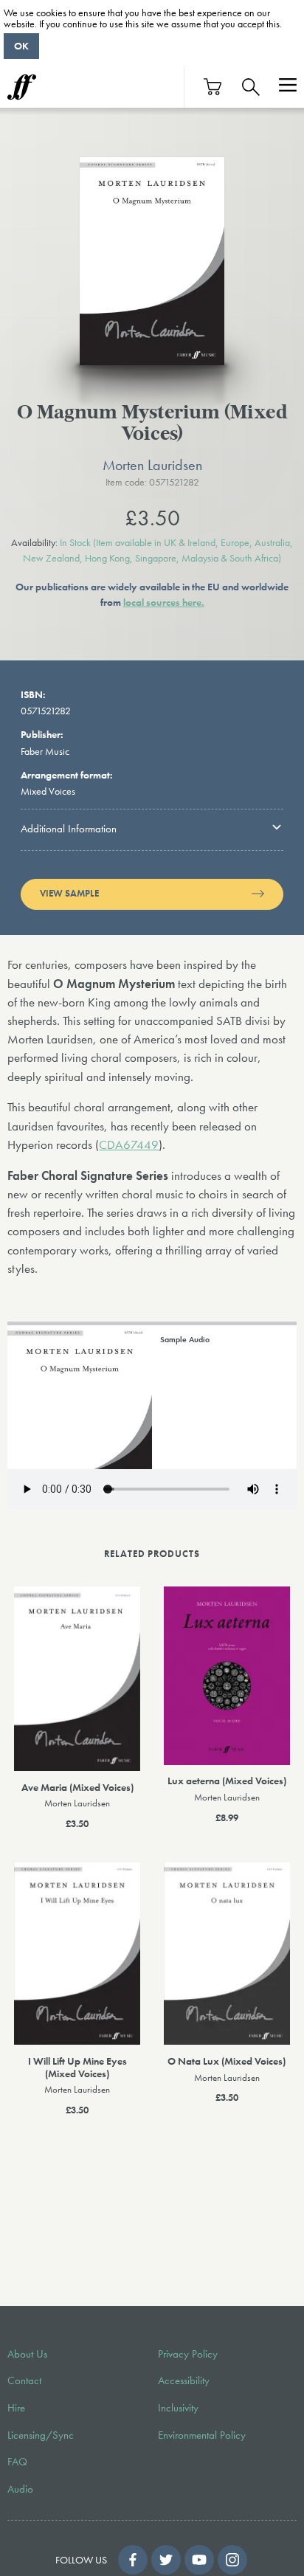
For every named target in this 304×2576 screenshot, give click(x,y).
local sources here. (164, 602)
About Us (27, 2354)
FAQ (17, 2462)
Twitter (166, 2560)
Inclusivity (178, 2408)
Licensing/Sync (41, 2435)
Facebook (133, 2560)
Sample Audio (185, 1339)
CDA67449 (129, 1145)
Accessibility (184, 2380)
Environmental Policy (202, 2435)
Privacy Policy (188, 2354)
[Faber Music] (22, 87)
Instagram (232, 2560)
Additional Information (69, 829)
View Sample (69, 894)
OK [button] (21, 46)
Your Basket (213, 87)
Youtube (199, 2560)
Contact (24, 2380)
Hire (16, 2408)
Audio (20, 2489)
